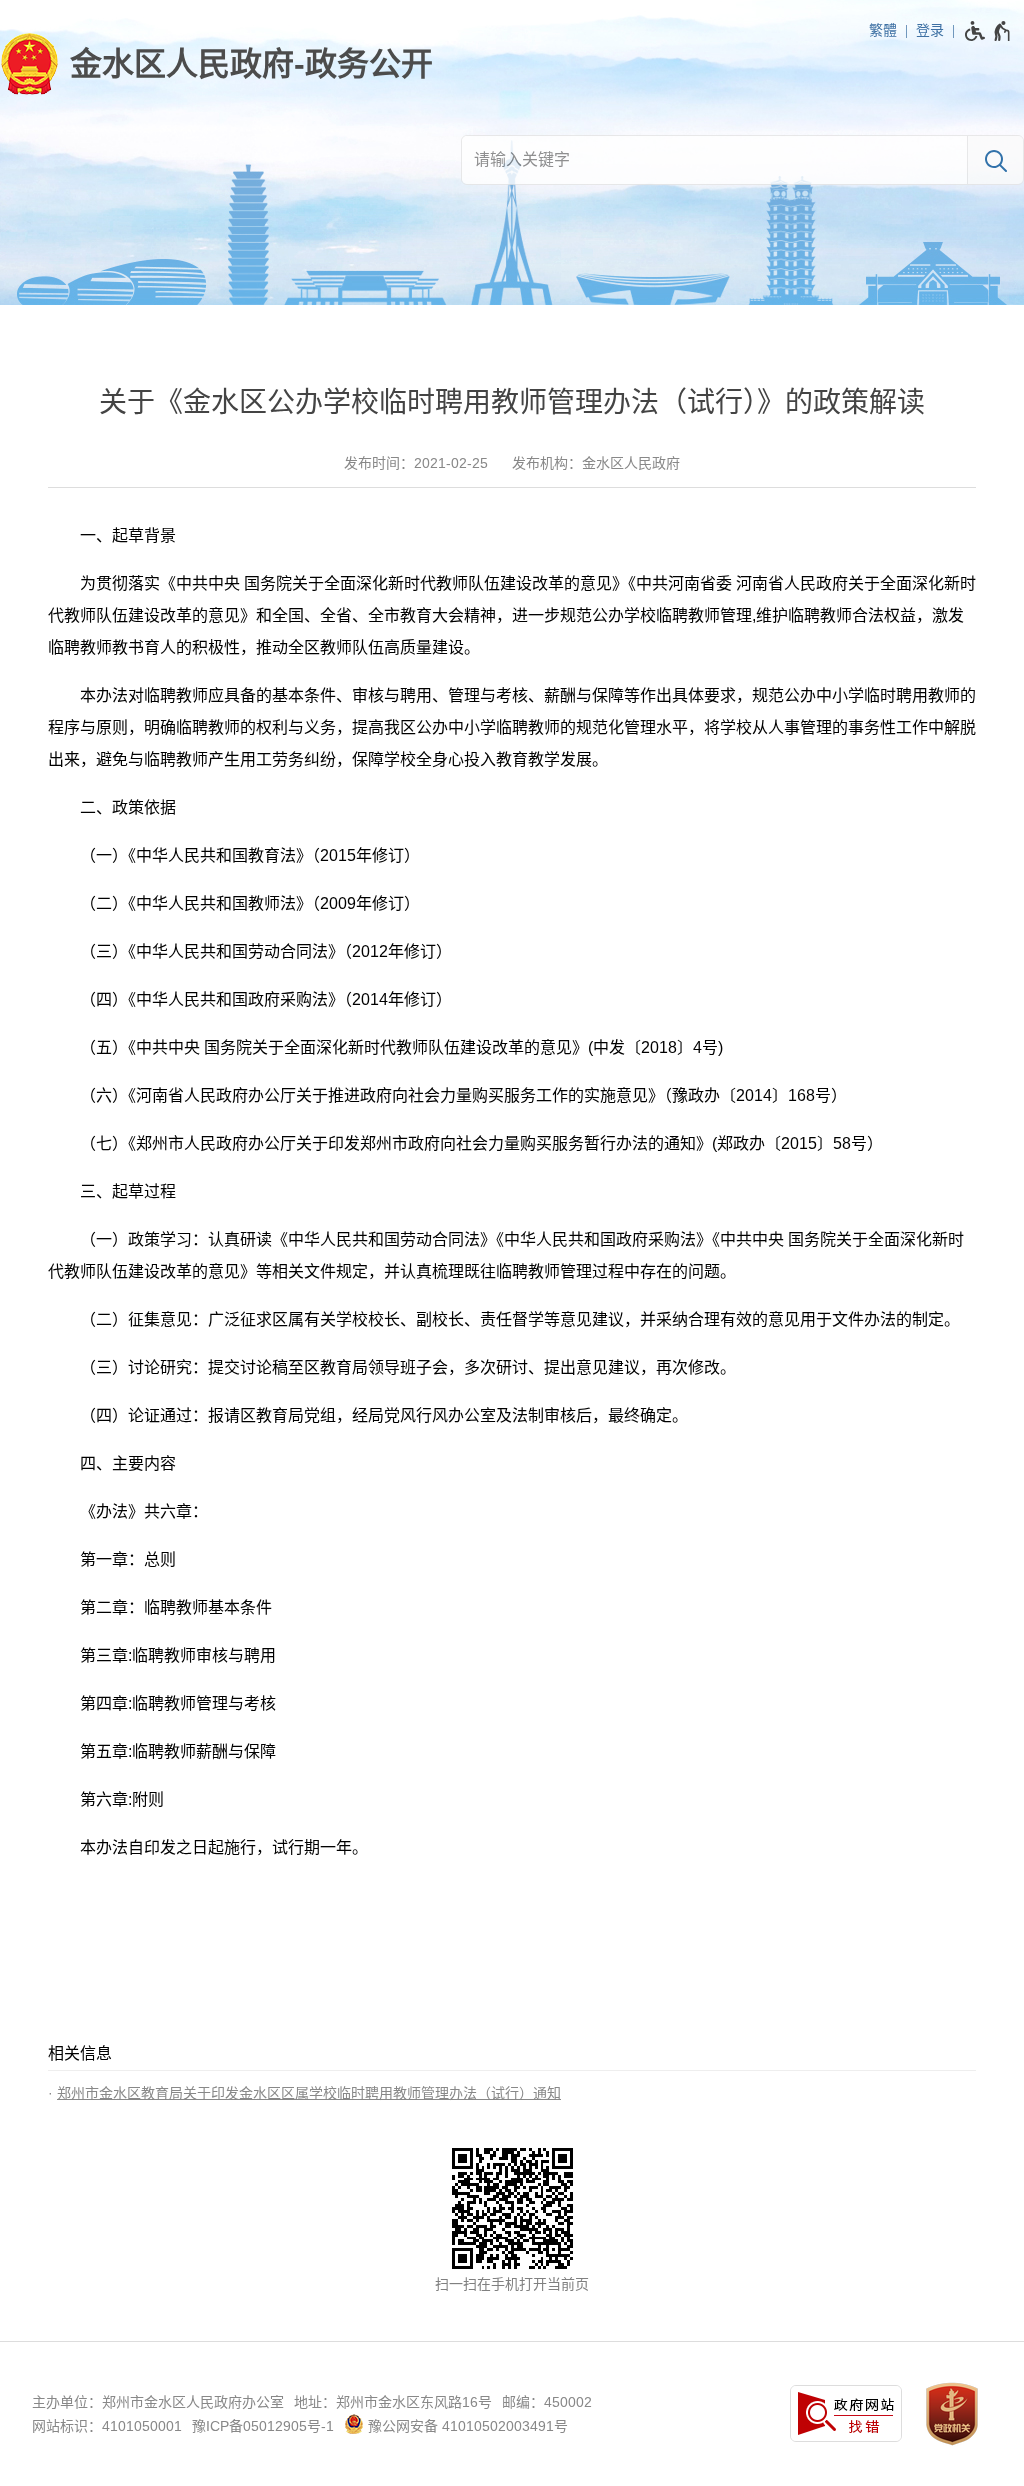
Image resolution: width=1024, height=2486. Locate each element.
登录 (930, 30)
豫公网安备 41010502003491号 (466, 2426)
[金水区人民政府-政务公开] (216, 64)
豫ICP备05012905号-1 (263, 2426)
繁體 (883, 30)
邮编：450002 (547, 2402)
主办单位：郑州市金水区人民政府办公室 (158, 2402)
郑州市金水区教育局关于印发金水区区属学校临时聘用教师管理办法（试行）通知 (309, 2093)
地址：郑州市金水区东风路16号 (393, 2402)
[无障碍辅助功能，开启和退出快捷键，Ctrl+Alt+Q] (988, 31)
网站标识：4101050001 (107, 2426)
